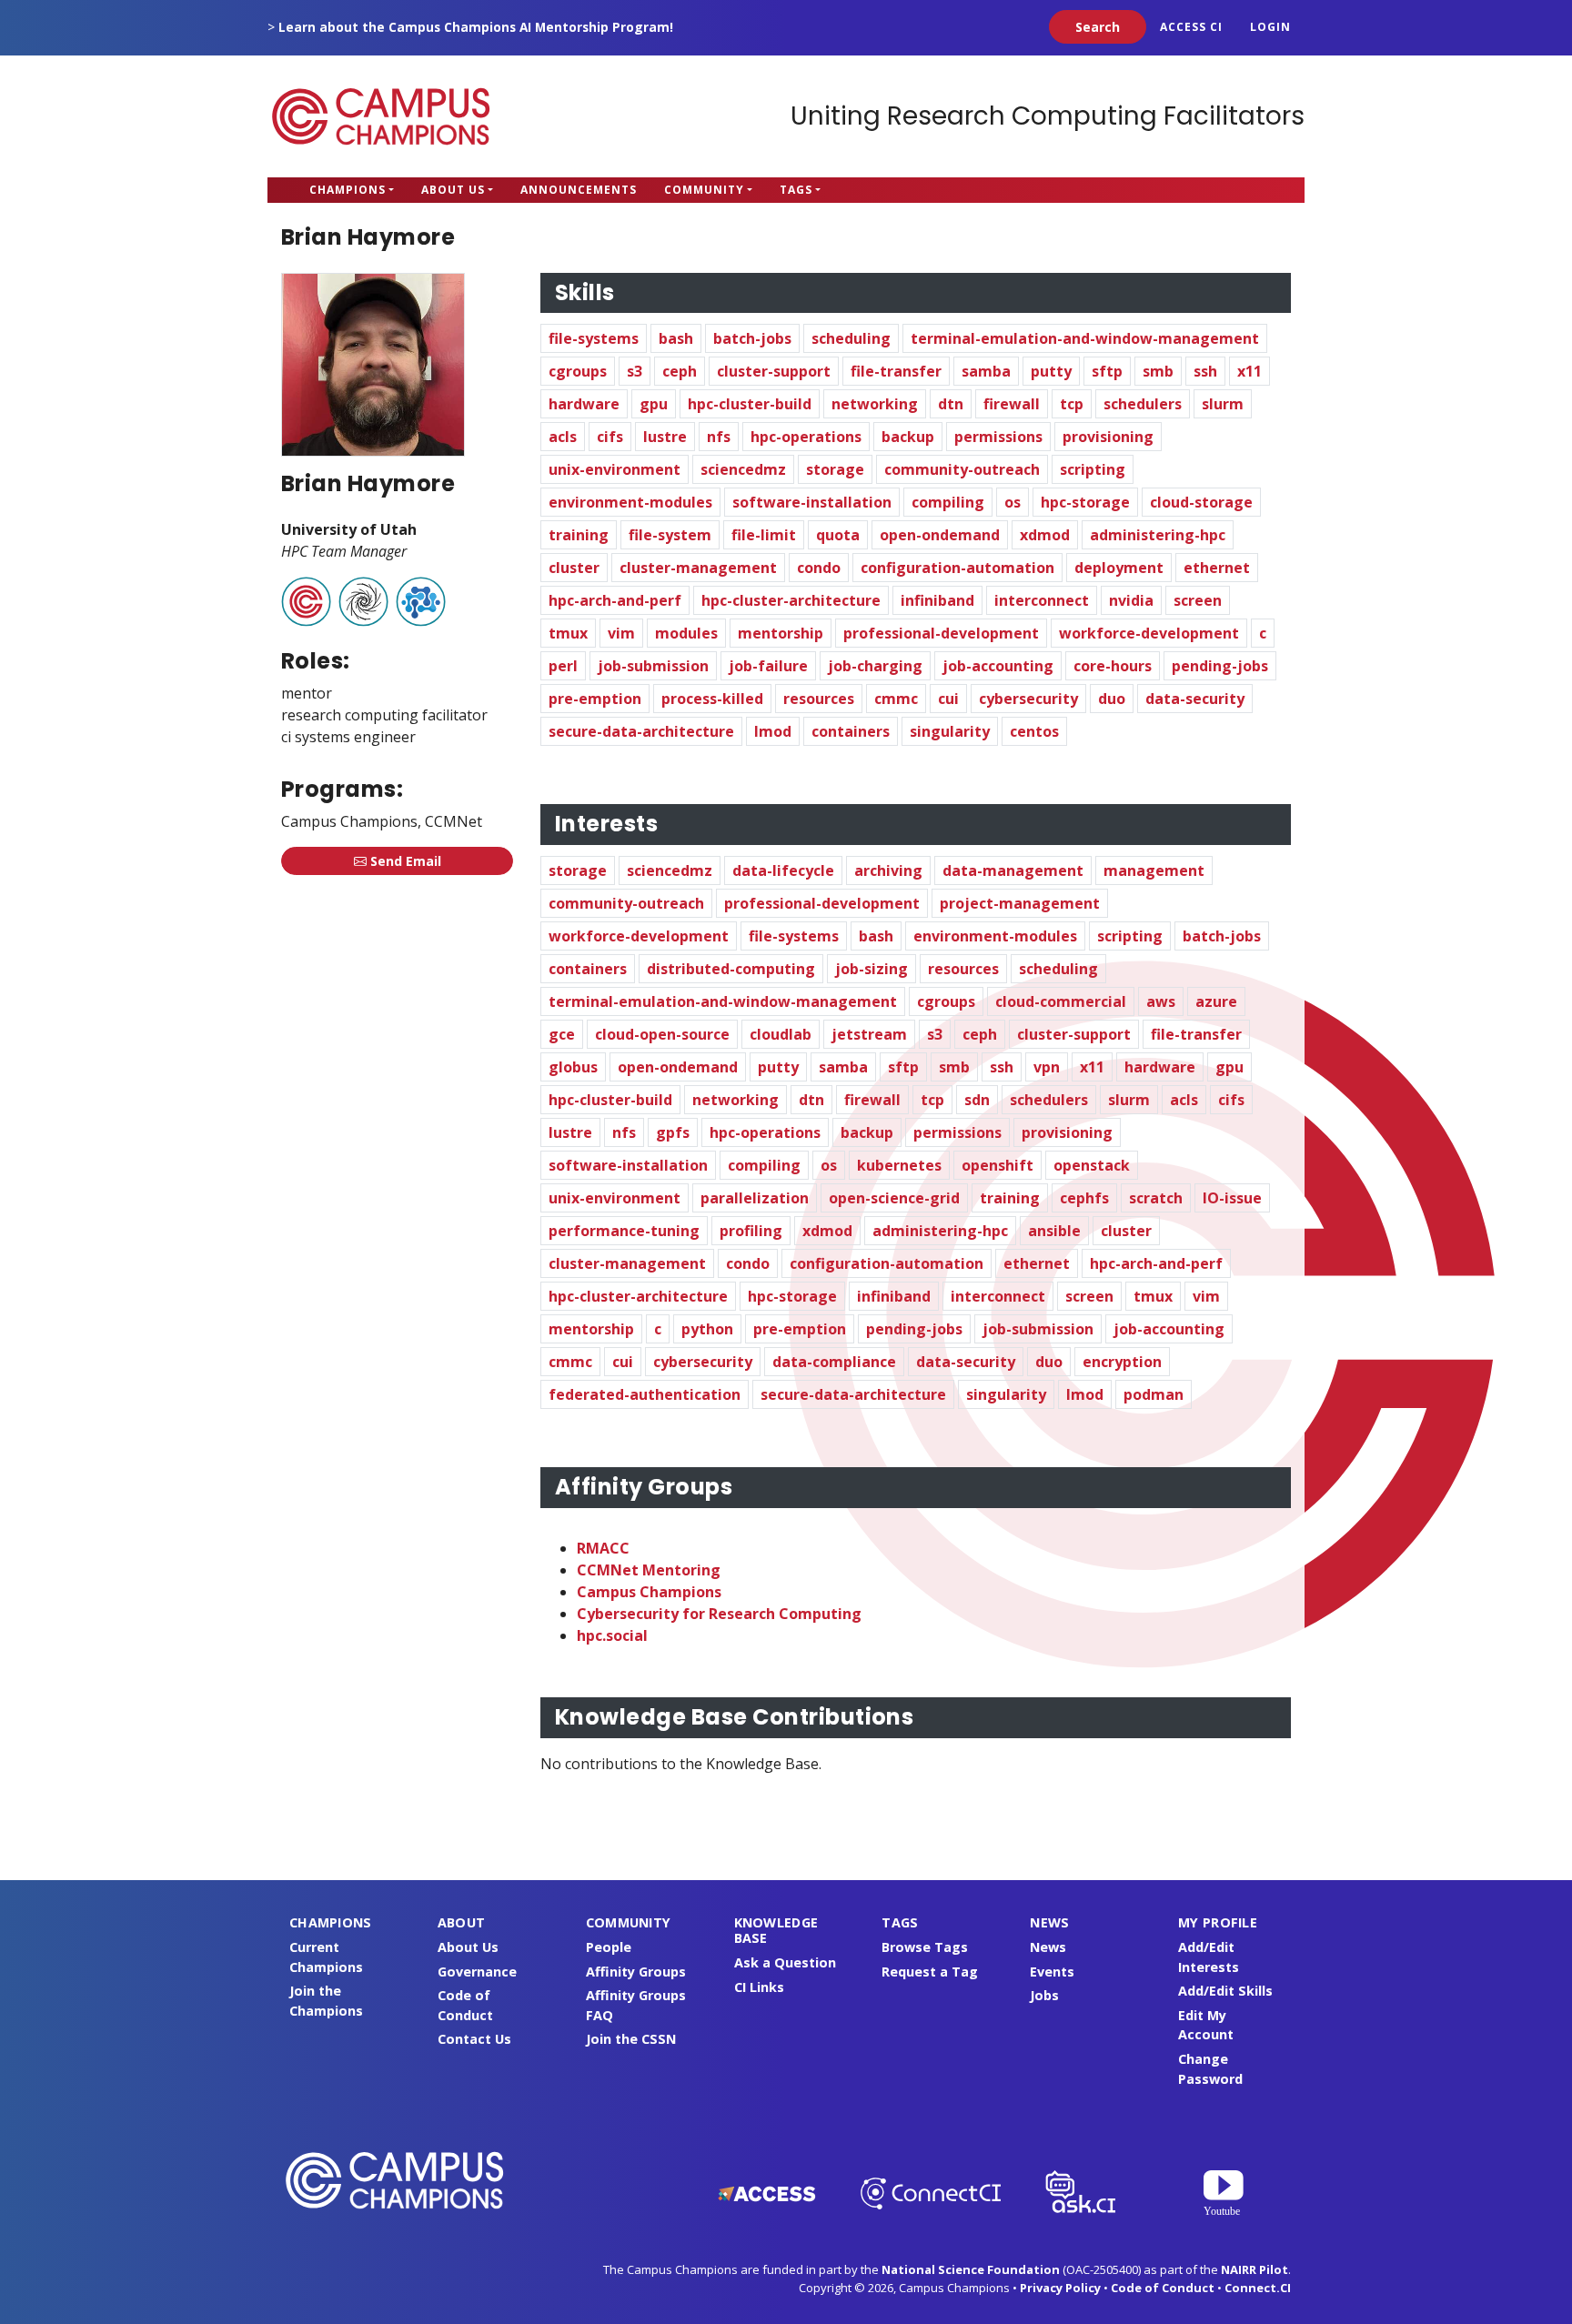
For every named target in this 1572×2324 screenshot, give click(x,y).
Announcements (579, 190)
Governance (477, 1972)
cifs (610, 437)
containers (851, 731)
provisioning (1108, 437)
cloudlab (781, 1034)
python (707, 1329)
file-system (670, 535)
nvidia (1131, 600)
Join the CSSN (631, 2039)
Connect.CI (1258, 2288)
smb (1158, 371)
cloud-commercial (1061, 1001)
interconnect (1042, 600)
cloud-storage (1201, 502)
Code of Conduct (1163, 2288)
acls (563, 437)
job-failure (768, 666)
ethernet (1217, 568)
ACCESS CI (1191, 27)
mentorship (781, 633)
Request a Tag (930, 1972)
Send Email (404, 861)
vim (621, 633)
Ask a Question (785, 1962)
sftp (1107, 371)
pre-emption (595, 699)
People (609, 1947)
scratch (1156, 1198)
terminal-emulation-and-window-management (1085, 338)
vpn (1047, 1067)
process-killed (712, 699)
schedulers (1143, 404)
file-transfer (896, 371)
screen (1198, 600)
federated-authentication (645, 1394)
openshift (998, 1165)
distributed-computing (731, 969)
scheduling (851, 338)
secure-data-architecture (641, 731)
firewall (1012, 404)
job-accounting (998, 666)
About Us (453, 190)
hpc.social (612, 1635)
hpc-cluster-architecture (791, 600)
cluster (574, 568)
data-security (1195, 699)
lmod (773, 731)
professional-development (941, 633)
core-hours (1113, 666)
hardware (584, 404)
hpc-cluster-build (750, 404)
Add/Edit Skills (1225, 1991)
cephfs (1084, 1198)
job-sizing (872, 969)
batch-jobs (752, 338)
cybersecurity (1028, 699)
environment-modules (630, 502)
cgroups (578, 371)
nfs (719, 437)
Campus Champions (381, 116)
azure (1216, 1001)
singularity (950, 731)
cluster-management (698, 568)
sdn (977, 1100)
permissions (998, 437)
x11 (1250, 371)
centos (1034, 731)
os (1013, 502)
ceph (680, 371)
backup (908, 437)
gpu (654, 404)
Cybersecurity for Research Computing (719, 1614)
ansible (1054, 1231)
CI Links (759, 1987)
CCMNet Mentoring (649, 1570)
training (579, 535)
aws (1161, 1001)
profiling (751, 1231)
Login (1270, 27)
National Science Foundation (971, 2269)
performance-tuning (624, 1231)
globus (573, 1067)
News (1048, 1947)
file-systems (594, 338)
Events (1052, 1972)
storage (835, 469)
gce (562, 1034)
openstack (1092, 1165)
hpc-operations (806, 437)
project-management (1020, 903)
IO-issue (1232, 1198)
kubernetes (899, 1165)
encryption (1122, 1362)
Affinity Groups (636, 1972)
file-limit (764, 535)
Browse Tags (925, 1947)
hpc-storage (1085, 502)
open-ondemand (940, 535)
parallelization (755, 1198)
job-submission (653, 666)
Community (704, 190)
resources (819, 699)
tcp (1072, 404)
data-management (1013, 870)
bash (676, 338)
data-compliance (834, 1362)
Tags (796, 190)
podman (1154, 1394)
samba (986, 371)
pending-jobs (1220, 666)
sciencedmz (743, 469)
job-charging (875, 666)
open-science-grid (894, 1198)
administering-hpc (1158, 535)
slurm (1223, 404)
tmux (568, 633)
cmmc (896, 699)
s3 (635, 371)
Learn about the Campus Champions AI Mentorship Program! (476, 27)
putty (1051, 371)
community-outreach (962, 469)
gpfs (673, 1132)
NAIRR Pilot (1255, 2269)
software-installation (812, 502)
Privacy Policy (1060, 2288)
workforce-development (1149, 633)
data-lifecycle (783, 870)
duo (1112, 699)
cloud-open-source (662, 1034)
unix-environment (615, 469)
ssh (1205, 371)
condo (819, 568)
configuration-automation (957, 568)
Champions (348, 190)
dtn (951, 404)
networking (875, 404)
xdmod (1045, 535)
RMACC (603, 1548)
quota (838, 535)
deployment (1119, 568)
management (1154, 870)
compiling (948, 502)
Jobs (1044, 1995)
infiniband (937, 600)
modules (686, 633)
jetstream (869, 1034)
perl (563, 666)
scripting (1093, 469)
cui (948, 699)
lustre (665, 437)
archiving (888, 870)
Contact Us (474, 2039)
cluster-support (774, 371)
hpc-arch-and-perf (615, 600)
